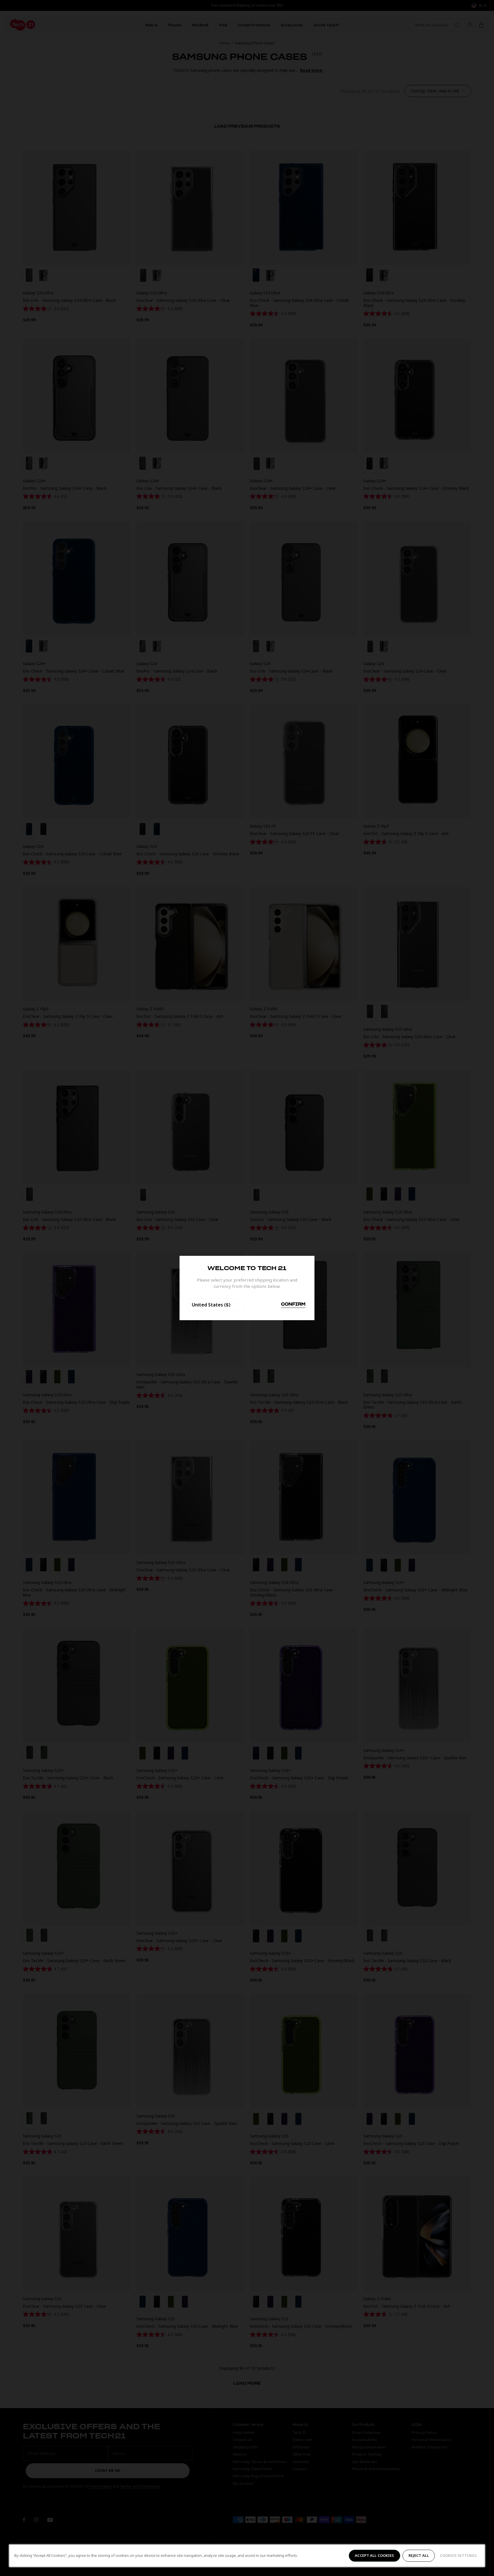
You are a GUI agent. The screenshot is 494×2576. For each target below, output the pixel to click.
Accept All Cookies (374, 2555)
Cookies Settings (458, 2555)
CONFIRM (293, 1304)
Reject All (419, 2555)
